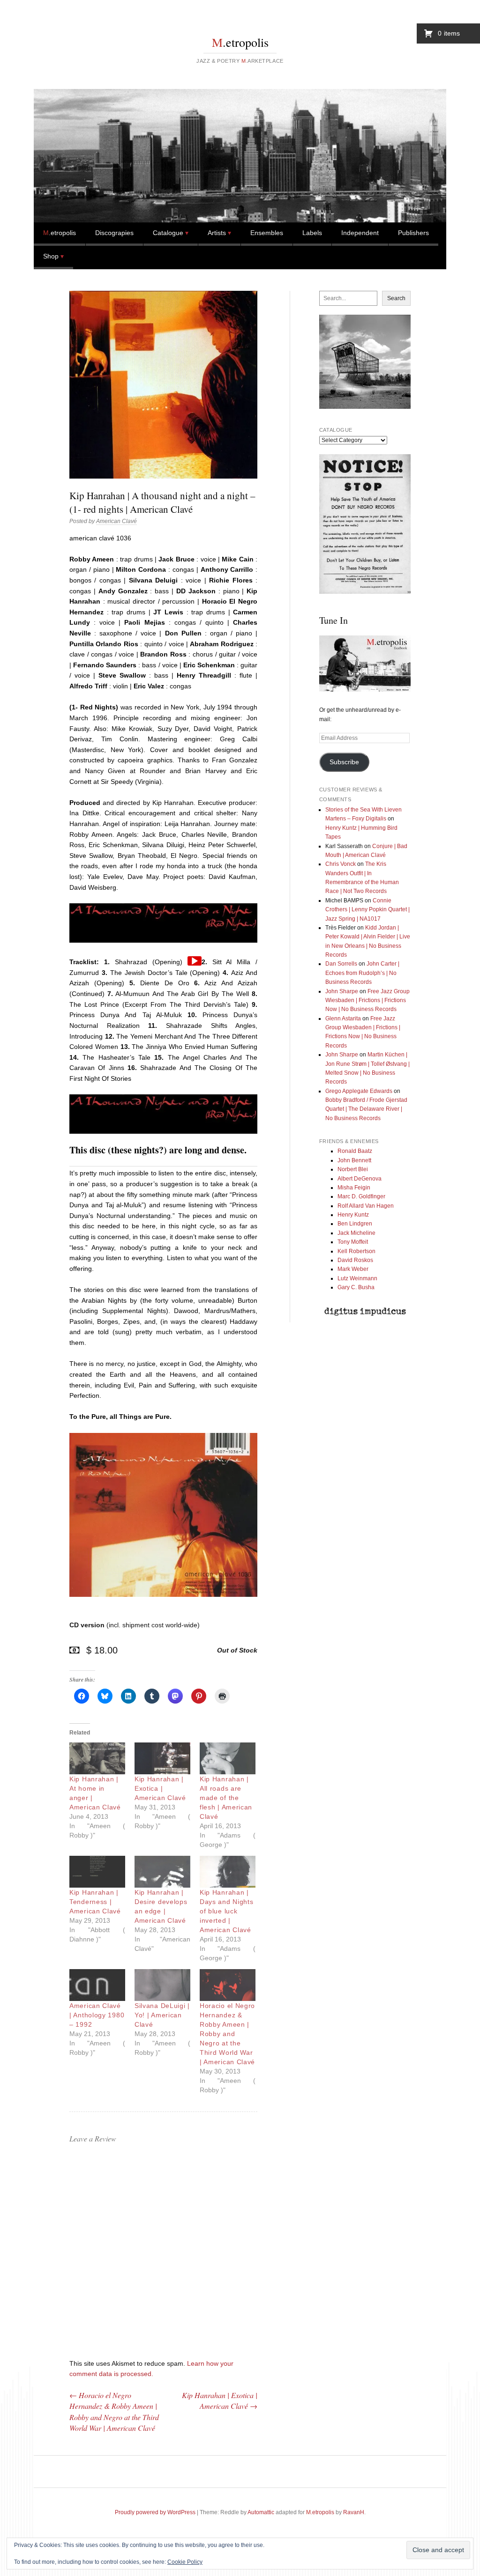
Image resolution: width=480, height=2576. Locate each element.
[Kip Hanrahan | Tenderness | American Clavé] (97, 1872)
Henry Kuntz (353, 1215)
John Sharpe (342, 991)
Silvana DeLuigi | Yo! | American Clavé (162, 2015)
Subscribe (344, 762)
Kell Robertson (356, 1251)
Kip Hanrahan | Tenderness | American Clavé (95, 1902)
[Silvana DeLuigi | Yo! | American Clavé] (162, 1985)
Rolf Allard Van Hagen (366, 1206)
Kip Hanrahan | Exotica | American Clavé (160, 1788)
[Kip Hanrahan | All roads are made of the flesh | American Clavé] (228, 1758)
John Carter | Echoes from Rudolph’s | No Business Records (362, 973)
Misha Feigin (354, 1188)
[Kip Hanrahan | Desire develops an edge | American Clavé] (162, 1872)
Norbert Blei (353, 1169)
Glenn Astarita (343, 1019)
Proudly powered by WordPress (155, 2512)
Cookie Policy (185, 2562)
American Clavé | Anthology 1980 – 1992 (97, 2015)
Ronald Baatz (355, 1151)
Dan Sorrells (341, 964)
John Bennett (354, 1160)
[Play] (195, 961)
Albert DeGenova (360, 1179)
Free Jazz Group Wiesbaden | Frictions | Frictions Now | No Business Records (367, 1000)
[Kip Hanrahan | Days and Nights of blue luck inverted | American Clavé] (228, 1872)
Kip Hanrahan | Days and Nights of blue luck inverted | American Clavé (227, 1911)
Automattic (261, 2512)
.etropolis (240, 42)
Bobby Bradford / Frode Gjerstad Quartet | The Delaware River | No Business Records (366, 1109)
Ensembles (267, 233)
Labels (312, 233)
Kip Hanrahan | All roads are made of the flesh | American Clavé (226, 1798)
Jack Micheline (356, 1233)
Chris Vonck (341, 864)
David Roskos (355, 1260)
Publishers (413, 233)
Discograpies (114, 233)
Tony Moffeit (353, 1242)
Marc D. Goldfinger (361, 1196)
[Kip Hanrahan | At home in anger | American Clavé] (97, 1758)
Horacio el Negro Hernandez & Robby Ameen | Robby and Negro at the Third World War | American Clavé (227, 2034)
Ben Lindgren (355, 1224)
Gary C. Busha (356, 1287)
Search (396, 298)
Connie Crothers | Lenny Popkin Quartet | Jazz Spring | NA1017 (367, 910)
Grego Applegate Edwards (359, 1091)
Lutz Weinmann (357, 1278)
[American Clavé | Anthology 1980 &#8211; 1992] (97, 1985)
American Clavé (116, 521)
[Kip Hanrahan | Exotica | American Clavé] (162, 1758)
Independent (360, 233)
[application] (195, 961)
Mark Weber (353, 1269)
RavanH (354, 2512)
